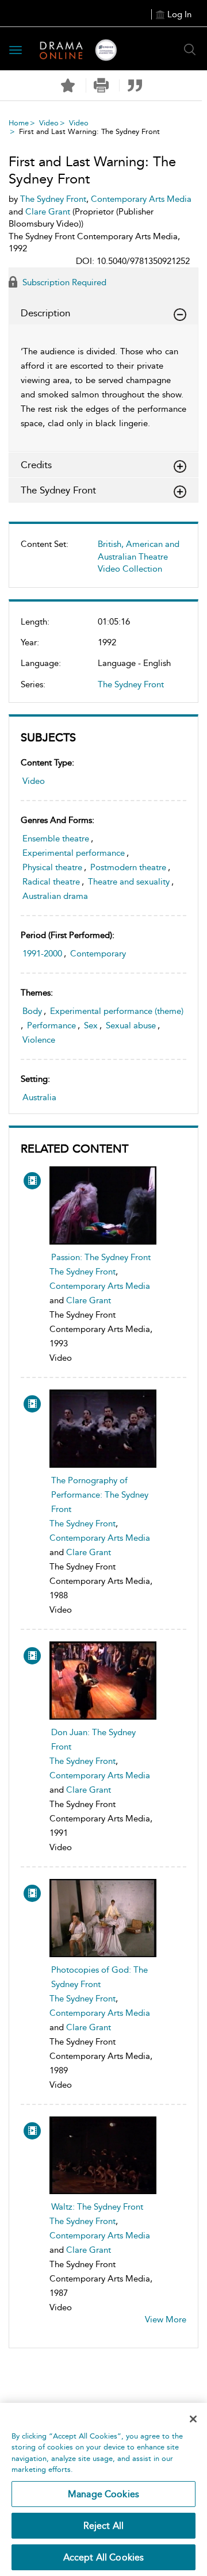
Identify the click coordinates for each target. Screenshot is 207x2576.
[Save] (68, 86)
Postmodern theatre (128, 867)
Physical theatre (52, 867)
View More (166, 2319)
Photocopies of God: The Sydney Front (99, 1977)
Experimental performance (74, 853)
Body (32, 1011)
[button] (101, 85)
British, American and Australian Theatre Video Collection (139, 556)
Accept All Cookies (104, 2557)
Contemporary (98, 954)
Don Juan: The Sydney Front (93, 1739)
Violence (39, 1040)
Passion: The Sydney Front (101, 1257)
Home (19, 123)
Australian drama (55, 896)
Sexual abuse (131, 1025)
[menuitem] (103, 561)
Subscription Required (63, 282)
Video (49, 123)
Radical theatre (51, 882)
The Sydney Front (131, 684)
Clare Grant (89, 1300)
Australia (39, 1097)
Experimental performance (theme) (117, 1011)
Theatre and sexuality (129, 882)
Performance (51, 1025)
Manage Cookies (103, 2494)
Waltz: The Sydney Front (97, 2207)
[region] (103, 2489)
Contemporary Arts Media (100, 1286)
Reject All (104, 2526)
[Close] (193, 2419)
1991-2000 (42, 954)
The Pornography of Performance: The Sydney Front (100, 1495)
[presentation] (103, 1205)
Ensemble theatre (56, 839)
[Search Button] (190, 49)
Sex (91, 1025)
